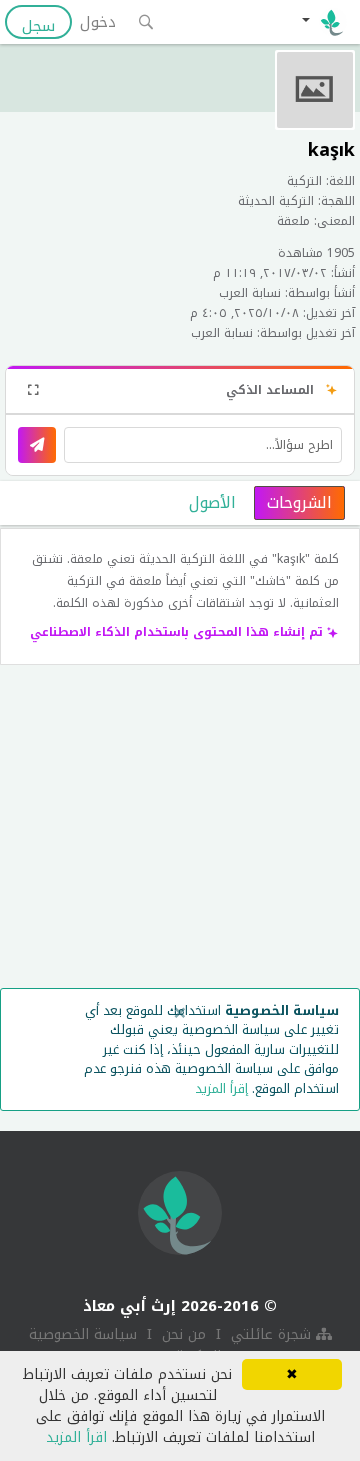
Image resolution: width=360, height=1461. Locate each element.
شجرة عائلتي (271, 1334)
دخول (98, 22)
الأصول (212, 502)
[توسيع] (33, 389)
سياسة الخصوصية (83, 1334)
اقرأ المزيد (76, 1437)
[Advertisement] (180, 831)
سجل (38, 25)
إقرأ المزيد (221, 1088)
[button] (322, 22)
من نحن (181, 1334)
